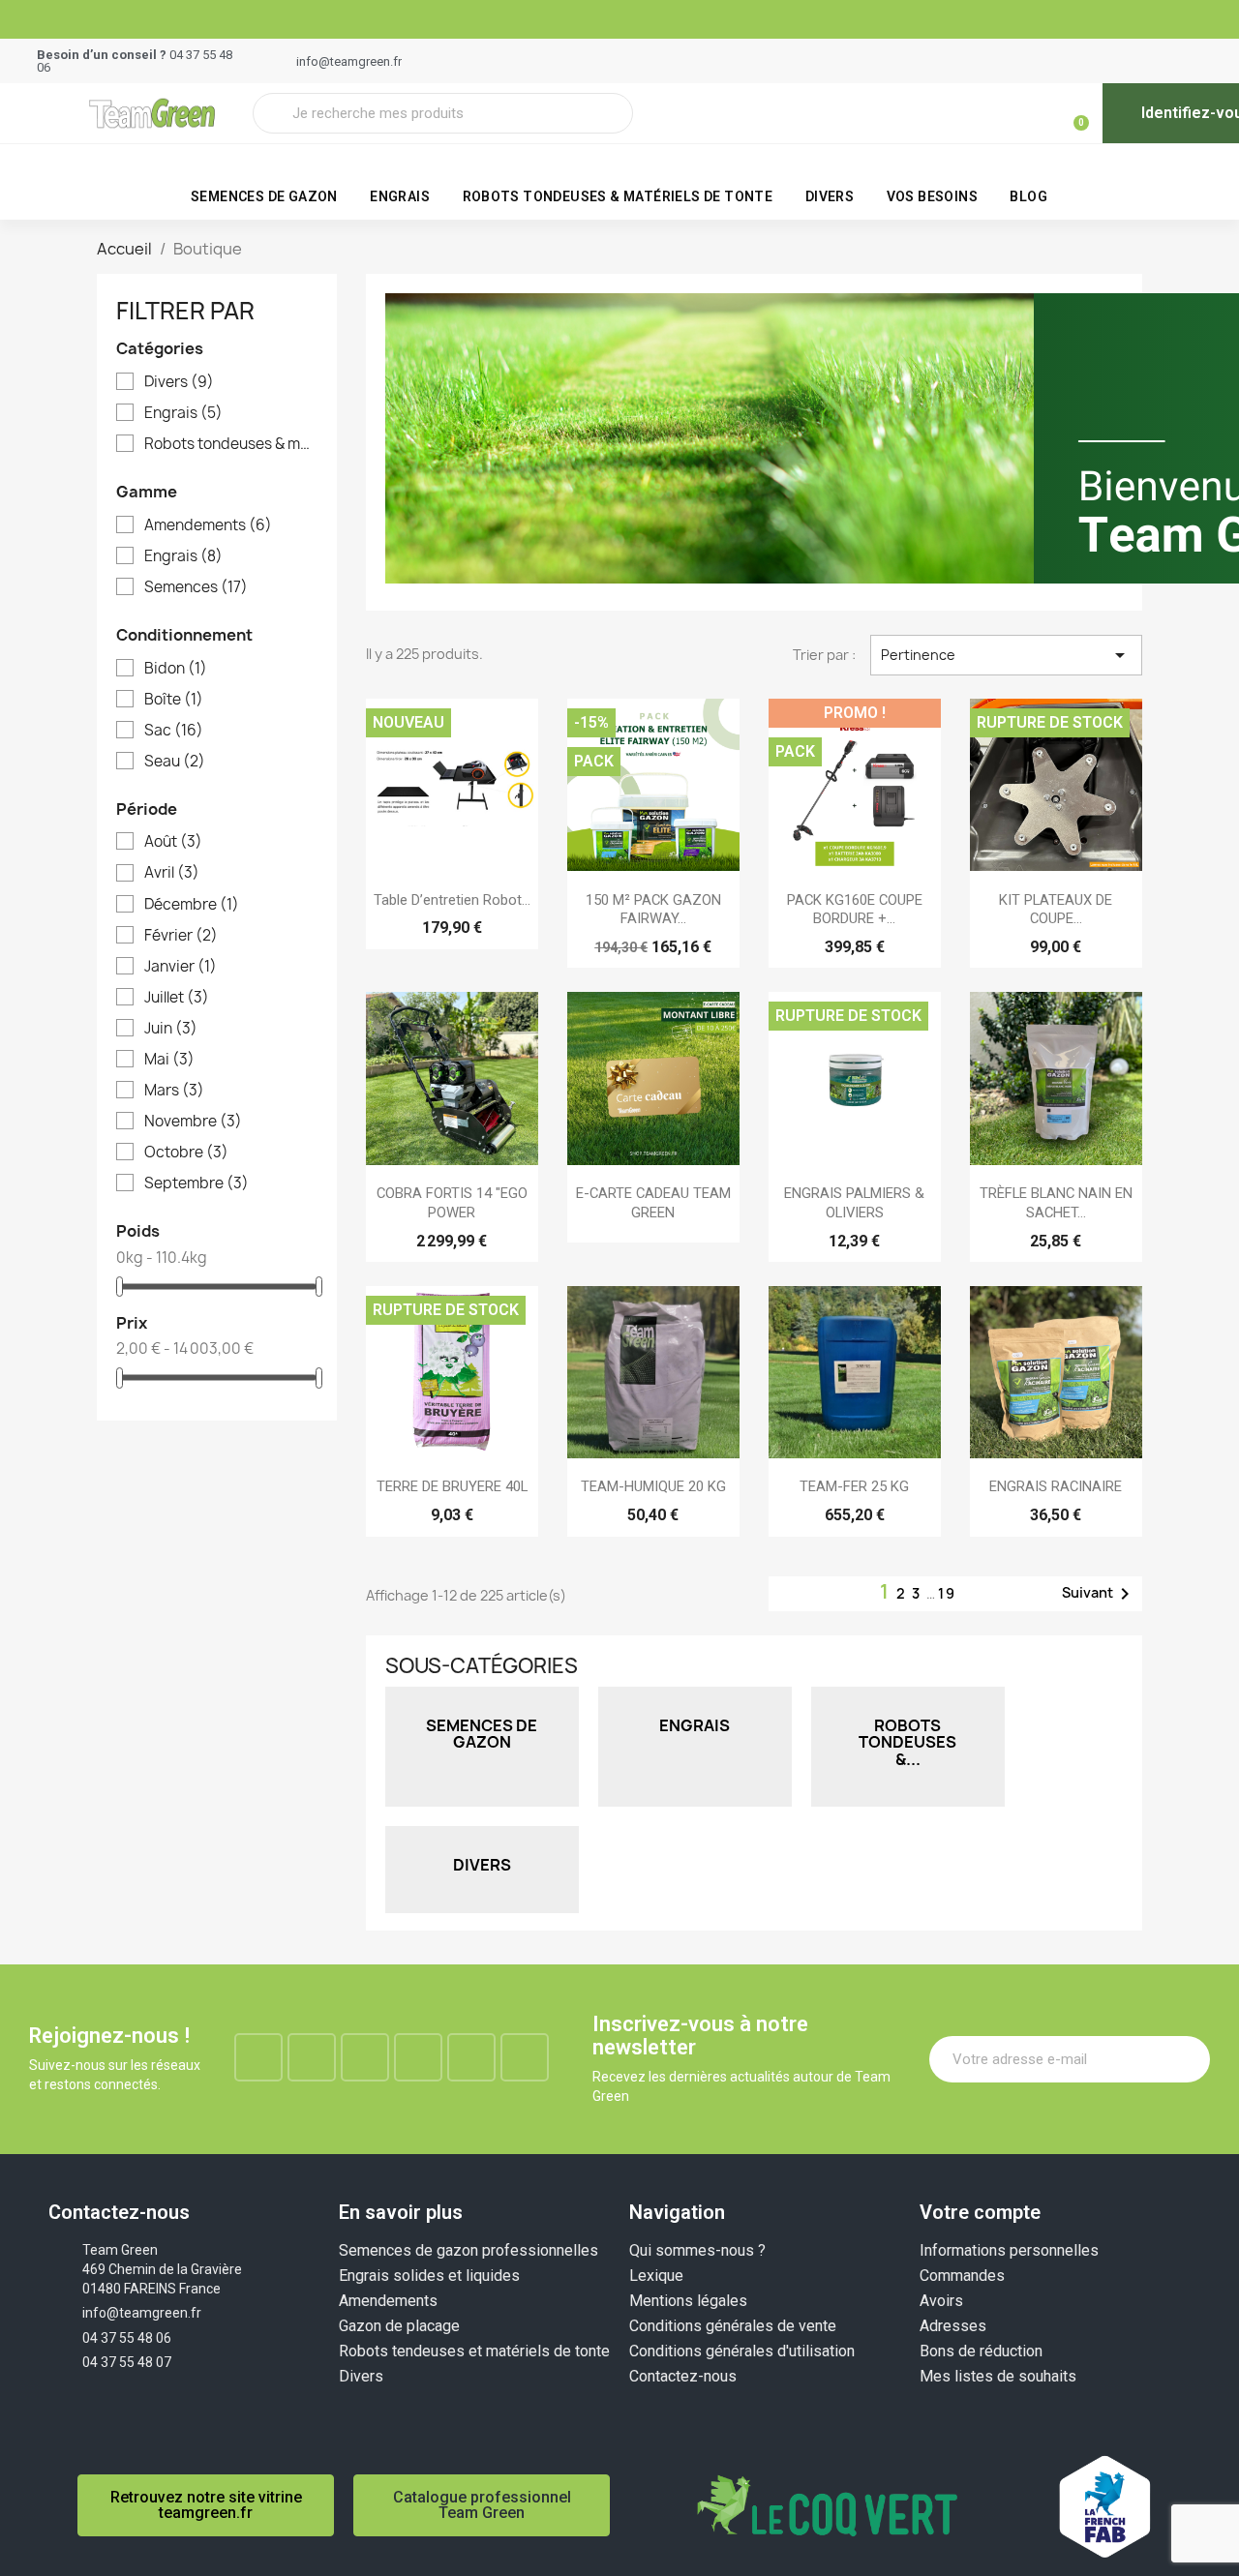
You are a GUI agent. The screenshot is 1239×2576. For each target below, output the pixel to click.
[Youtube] (471, 2057)
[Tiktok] (525, 2057)
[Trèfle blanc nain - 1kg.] (1056, 1078)
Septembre (196, 1183)
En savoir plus (401, 2212)
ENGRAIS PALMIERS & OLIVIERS (854, 1203)
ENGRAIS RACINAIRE (1056, 1486)
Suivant (1099, 1594)
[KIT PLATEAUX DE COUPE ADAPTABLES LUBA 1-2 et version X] (1056, 785)
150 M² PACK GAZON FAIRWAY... (653, 910)
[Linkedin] (365, 2057)
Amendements (208, 525)
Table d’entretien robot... (452, 900)
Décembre (192, 905)
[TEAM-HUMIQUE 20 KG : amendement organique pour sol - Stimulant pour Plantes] (653, 1372)
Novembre (193, 1122)
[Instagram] (312, 2057)
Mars (174, 1091)
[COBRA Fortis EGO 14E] (452, 1078)
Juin (171, 1029)
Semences (196, 587)
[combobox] (443, 113)
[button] (1073, 113)
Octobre (186, 1153)
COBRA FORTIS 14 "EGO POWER (452, 1203)
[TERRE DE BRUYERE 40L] (452, 1372)
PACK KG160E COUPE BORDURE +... (855, 910)
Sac (174, 731)
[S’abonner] (1185, 2059)
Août (173, 842)
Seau (175, 762)
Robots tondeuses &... (907, 1742)
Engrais (400, 196)
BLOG (1028, 196)
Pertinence (1006, 655)
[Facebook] (258, 2057)
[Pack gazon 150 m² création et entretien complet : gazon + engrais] (653, 785)
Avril (172, 873)
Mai (169, 1060)
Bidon (176, 669)
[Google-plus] (418, 2057)
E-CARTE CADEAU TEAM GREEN (653, 1203)
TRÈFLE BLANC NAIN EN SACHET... (1056, 1203)
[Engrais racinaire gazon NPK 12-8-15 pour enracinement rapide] (1056, 1372)
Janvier (181, 967)
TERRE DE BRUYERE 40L (452, 1486)
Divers (830, 196)
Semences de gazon (264, 196)
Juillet (177, 998)
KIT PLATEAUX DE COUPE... (1056, 910)
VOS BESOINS (932, 196)
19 (947, 1593)
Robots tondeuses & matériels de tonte (618, 196)
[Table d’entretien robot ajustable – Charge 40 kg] (452, 785)
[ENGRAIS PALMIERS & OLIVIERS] (855, 1078)
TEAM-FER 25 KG (854, 1486)
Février (181, 936)
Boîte (174, 700)
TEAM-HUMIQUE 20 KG (653, 1486)
